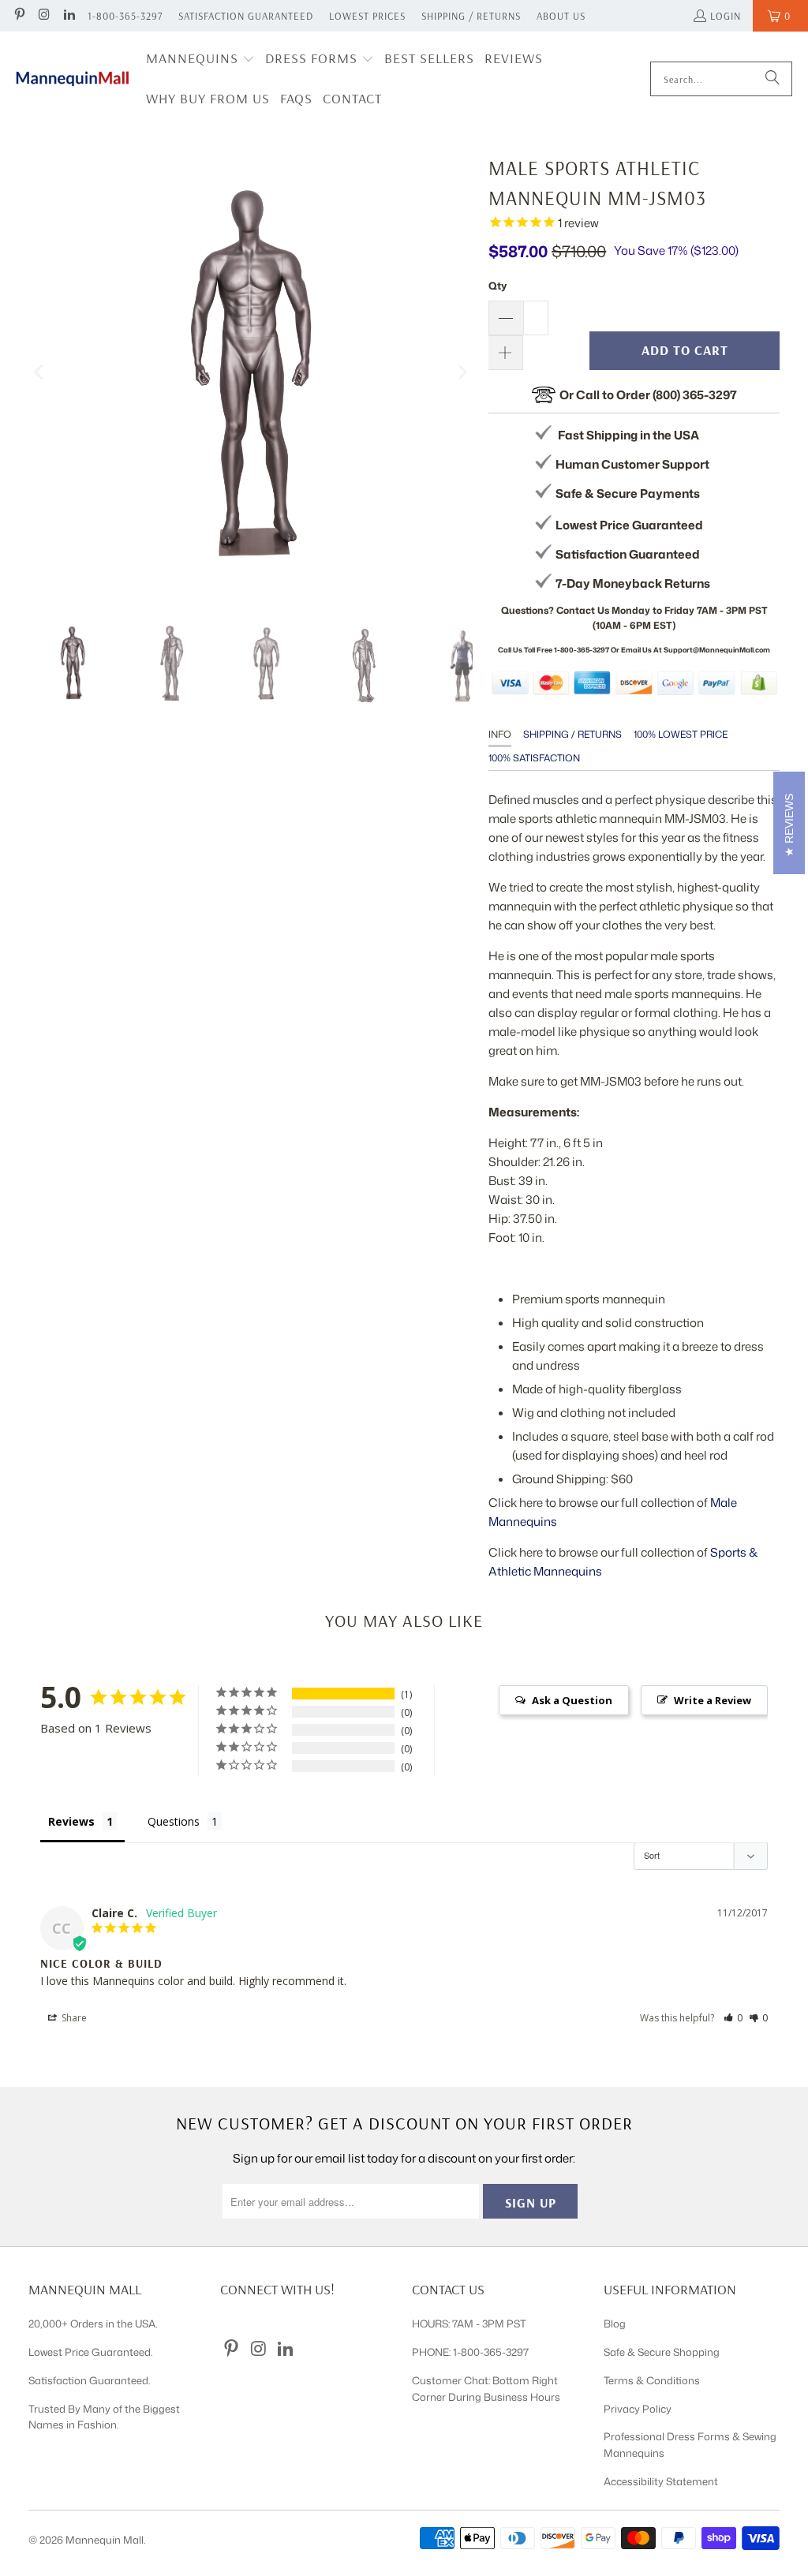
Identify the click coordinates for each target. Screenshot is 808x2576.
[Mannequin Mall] (73, 79)
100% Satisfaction (534, 758)
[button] (200, 60)
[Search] (772, 79)
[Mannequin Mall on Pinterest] (19, 16)
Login (726, 16)
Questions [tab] (174, 1821)
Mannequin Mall (105, 2540)
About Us (561, 16)
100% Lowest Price (681, 734)
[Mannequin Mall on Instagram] (43, 16)
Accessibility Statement (661, 2481)
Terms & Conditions (652, 2380)
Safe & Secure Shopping (662, 2352)
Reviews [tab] (71, 1821)
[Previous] (40, 372)
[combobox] (721, 79)
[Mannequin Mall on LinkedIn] (69, 16)
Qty (498, 286)
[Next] (461, 372)
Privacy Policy (638, 2409)
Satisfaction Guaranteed (246, 16)
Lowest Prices (367, 16)
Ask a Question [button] (572, 1700)
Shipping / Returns (471, 16)
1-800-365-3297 (125, 16)
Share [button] (73, 2018)
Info (500, 734)
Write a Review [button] (713, 1700)
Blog (615, 2324)
